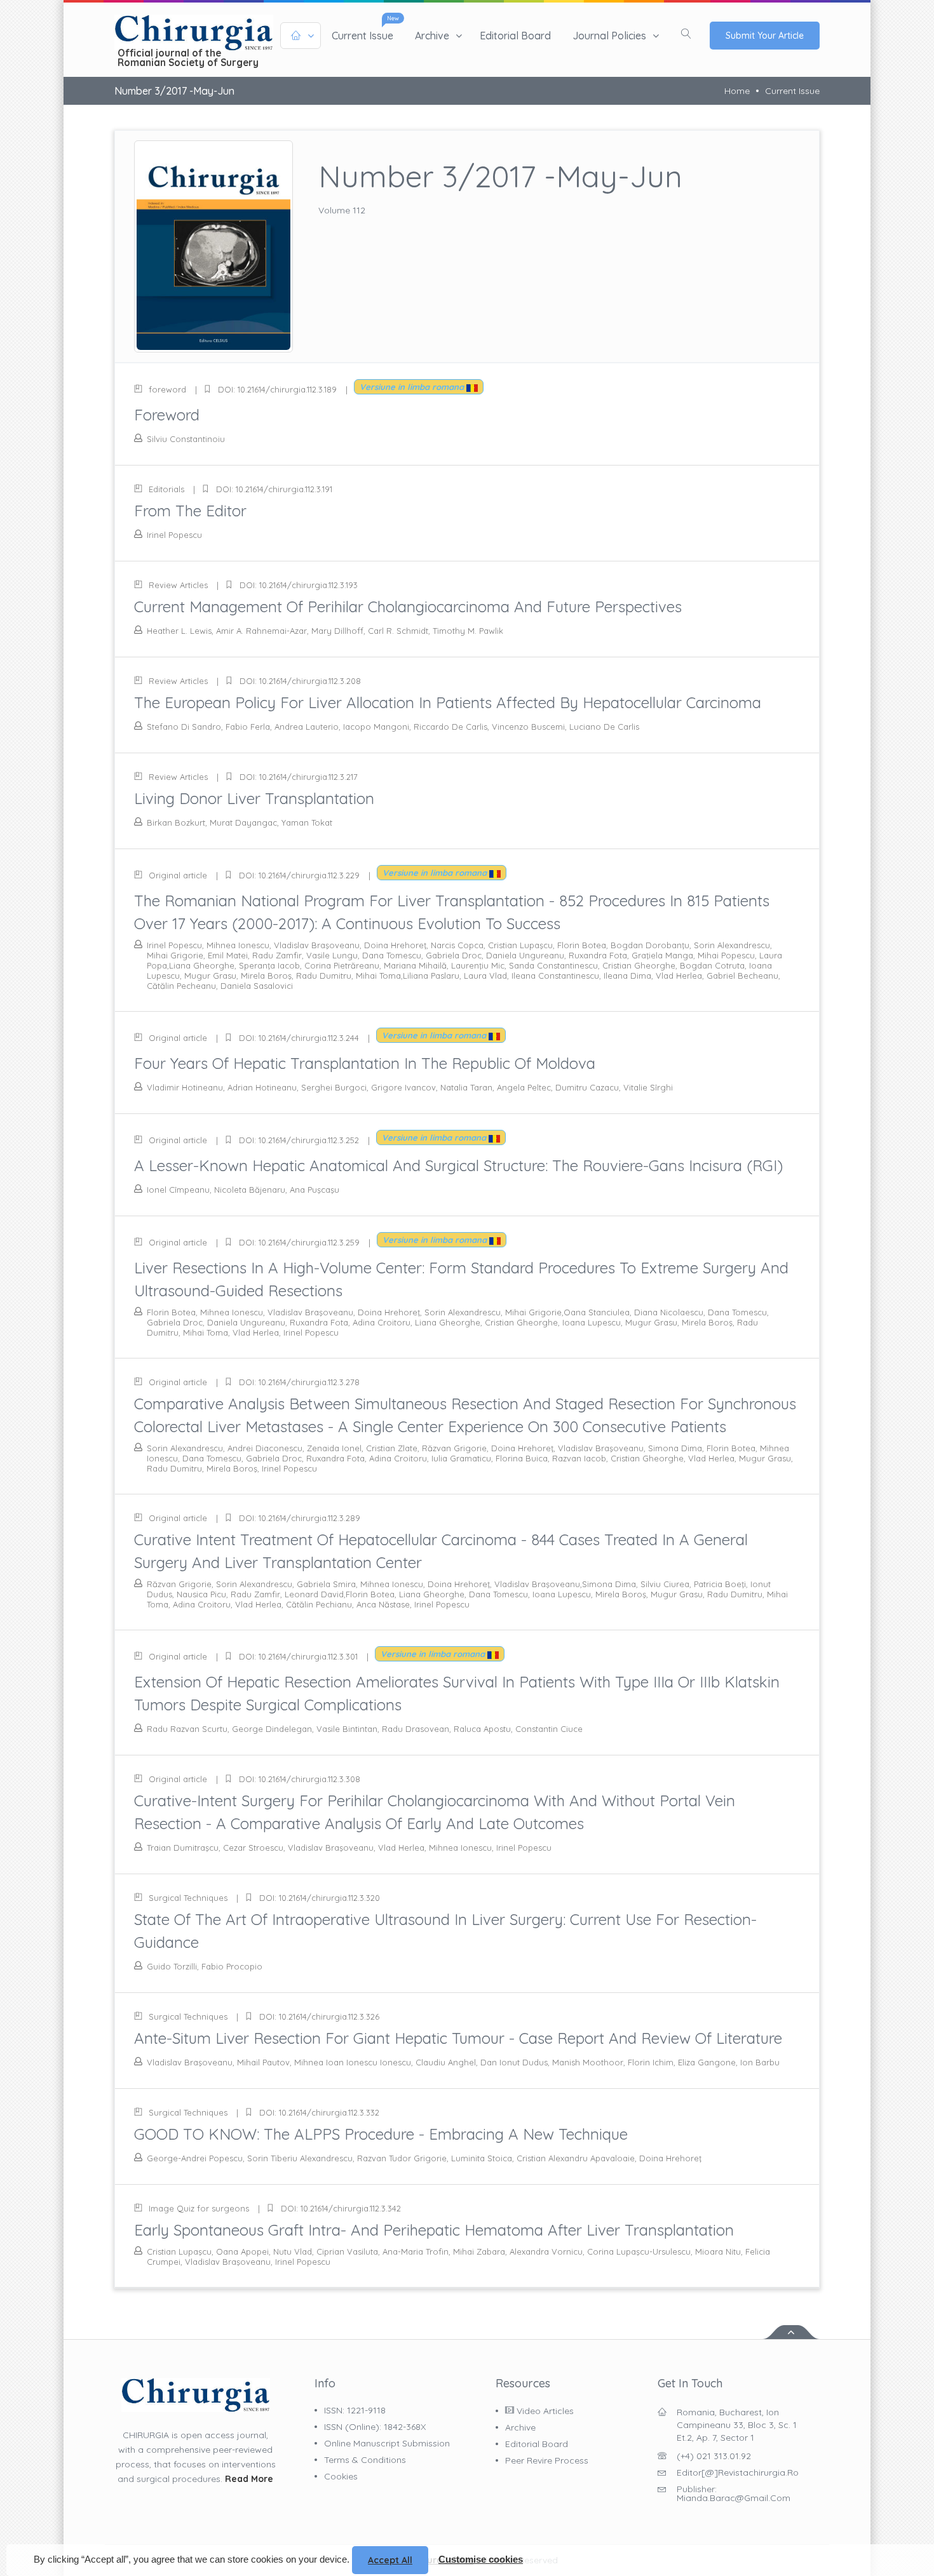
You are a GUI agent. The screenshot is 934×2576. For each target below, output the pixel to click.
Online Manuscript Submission (387, 2443)
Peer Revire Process (547, 2460)
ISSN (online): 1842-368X (375, 2427)
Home (737, 91)
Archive (432, 36)
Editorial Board (515, 36)
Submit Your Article (765, 36)
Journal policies (609, 36)
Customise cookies (481, 2559)
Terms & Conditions (365, 2460)
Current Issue (792, 91)
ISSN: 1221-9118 (355, 2410)
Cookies (341, 2476)
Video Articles (544, 2411)
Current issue (362, 36)
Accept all (390, 2560)
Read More (249, 2479)
